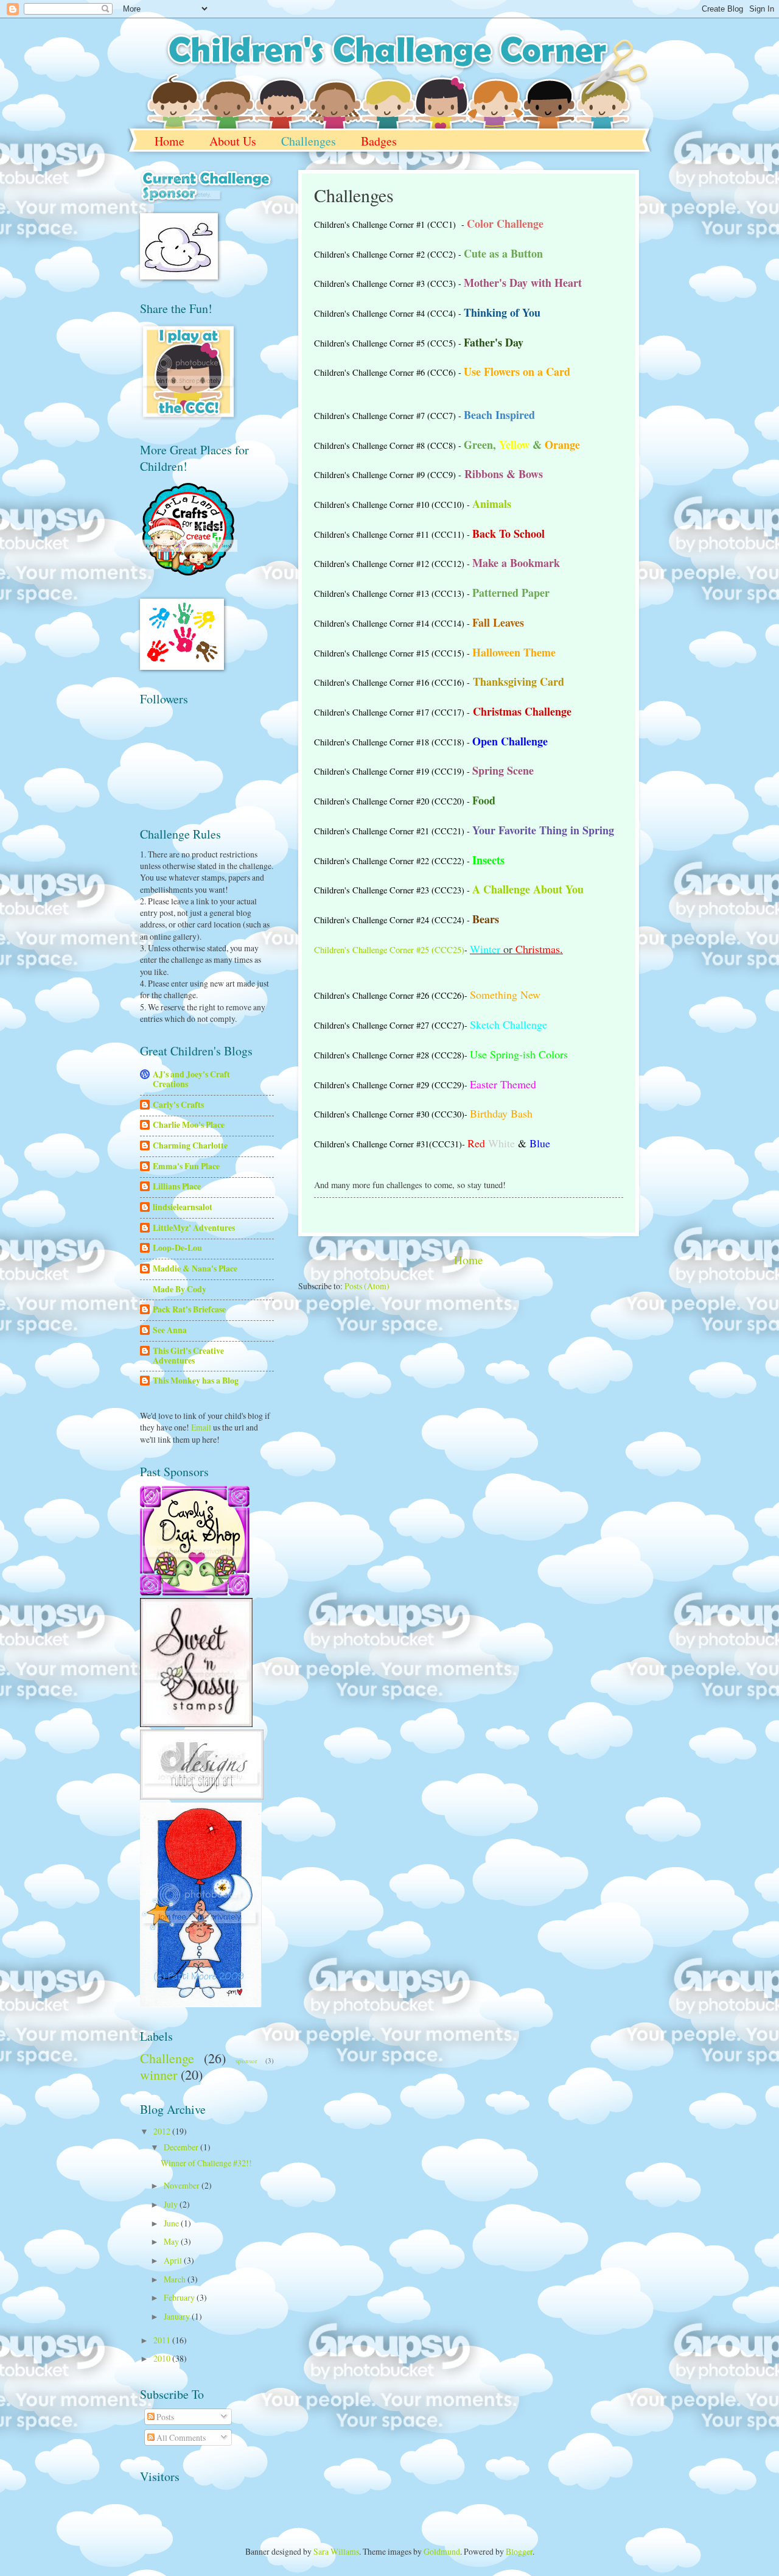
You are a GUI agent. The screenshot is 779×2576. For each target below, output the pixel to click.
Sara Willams (336, 2551)
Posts (164, 2417)
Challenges (309, 141)
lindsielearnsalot (183, 1207)
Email (201, 1427)
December (182, 2147)
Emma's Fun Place (186, 1166)
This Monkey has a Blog (196, 1381)
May (172, 2241)
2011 (163, 2340)
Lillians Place (177, 1186)
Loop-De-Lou (177, 1248)
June (172, 2223)
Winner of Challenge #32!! (206, 2163)
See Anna (170, 1330)
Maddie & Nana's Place (195, 1269)
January (178, 2316)
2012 (163, 2131)
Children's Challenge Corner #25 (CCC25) (389, 950)
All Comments (180, 2437)
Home (169, 141)
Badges (379, 141)
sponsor (246, 2060)
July (172, 2204)
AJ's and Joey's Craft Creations (191, 1079)
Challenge (167, 2058)
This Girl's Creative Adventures (188, 1356)
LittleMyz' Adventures (194, 1228)
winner (159, 2075)
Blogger (519, 2551)
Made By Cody (180, 1289)
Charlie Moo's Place (189, 1125)
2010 (163, 2358)
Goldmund (442, 2551)
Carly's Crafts (178, 1105)
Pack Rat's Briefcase (189, 1309)
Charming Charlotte (190, 1145)
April (174, 2260)
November (183, 2185)
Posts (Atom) (367, 1286)
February (180, 2297)
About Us (233, 141)
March (176, 2279)
